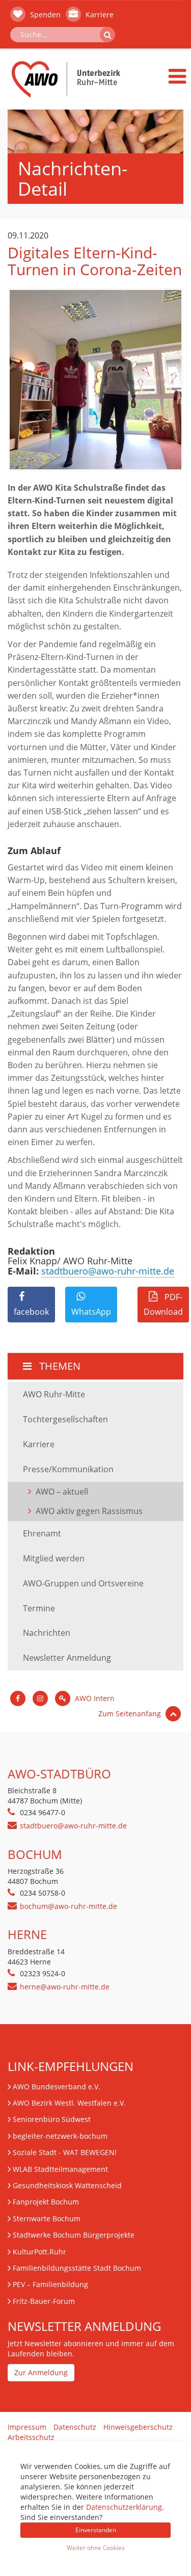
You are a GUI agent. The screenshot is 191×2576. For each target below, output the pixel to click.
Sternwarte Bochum (47, 2219)
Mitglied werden (54, 1558)
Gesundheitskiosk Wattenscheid (67, 2185)
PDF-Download (163, 1304)
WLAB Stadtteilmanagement (60, 2169)
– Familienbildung (50, 2284)
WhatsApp (91, 1312)
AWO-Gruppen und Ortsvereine (83, 1583)
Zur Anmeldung (41, 2372)
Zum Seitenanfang (131, 1714)
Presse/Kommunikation (68, 1469)
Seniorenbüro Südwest (52, 2119)
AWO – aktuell (62, 1492)
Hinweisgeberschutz (138, 2427)
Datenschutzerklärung (124, 2507)
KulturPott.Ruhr (39, 2252)
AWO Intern (94, 1698)
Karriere (99, 15)
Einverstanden (96, 2530)
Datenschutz (75, 2427)
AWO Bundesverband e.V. (57, 2087)
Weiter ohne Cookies (96, 2548)
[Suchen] (107, 35)
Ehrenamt (42, 1533)
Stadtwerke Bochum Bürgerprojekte (74, 2235)
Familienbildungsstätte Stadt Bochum (77, 2268)
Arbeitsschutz (31, 2437)
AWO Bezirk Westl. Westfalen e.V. (69, 2103)
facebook (31, 1312)
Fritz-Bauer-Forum (44, 2301)
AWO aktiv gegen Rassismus (89, 1511)
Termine (39, 1608)
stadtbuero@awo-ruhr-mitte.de (108, 1271)
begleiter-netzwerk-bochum (60, 2136)
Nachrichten (47, 1633)
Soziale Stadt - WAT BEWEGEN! (65, 2152)
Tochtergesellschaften (65, 1419)
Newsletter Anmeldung (67, 1658)
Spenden (44, 15)
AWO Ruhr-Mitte (54, 1394)
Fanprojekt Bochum (46, 2202)
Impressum (27, 2427)
